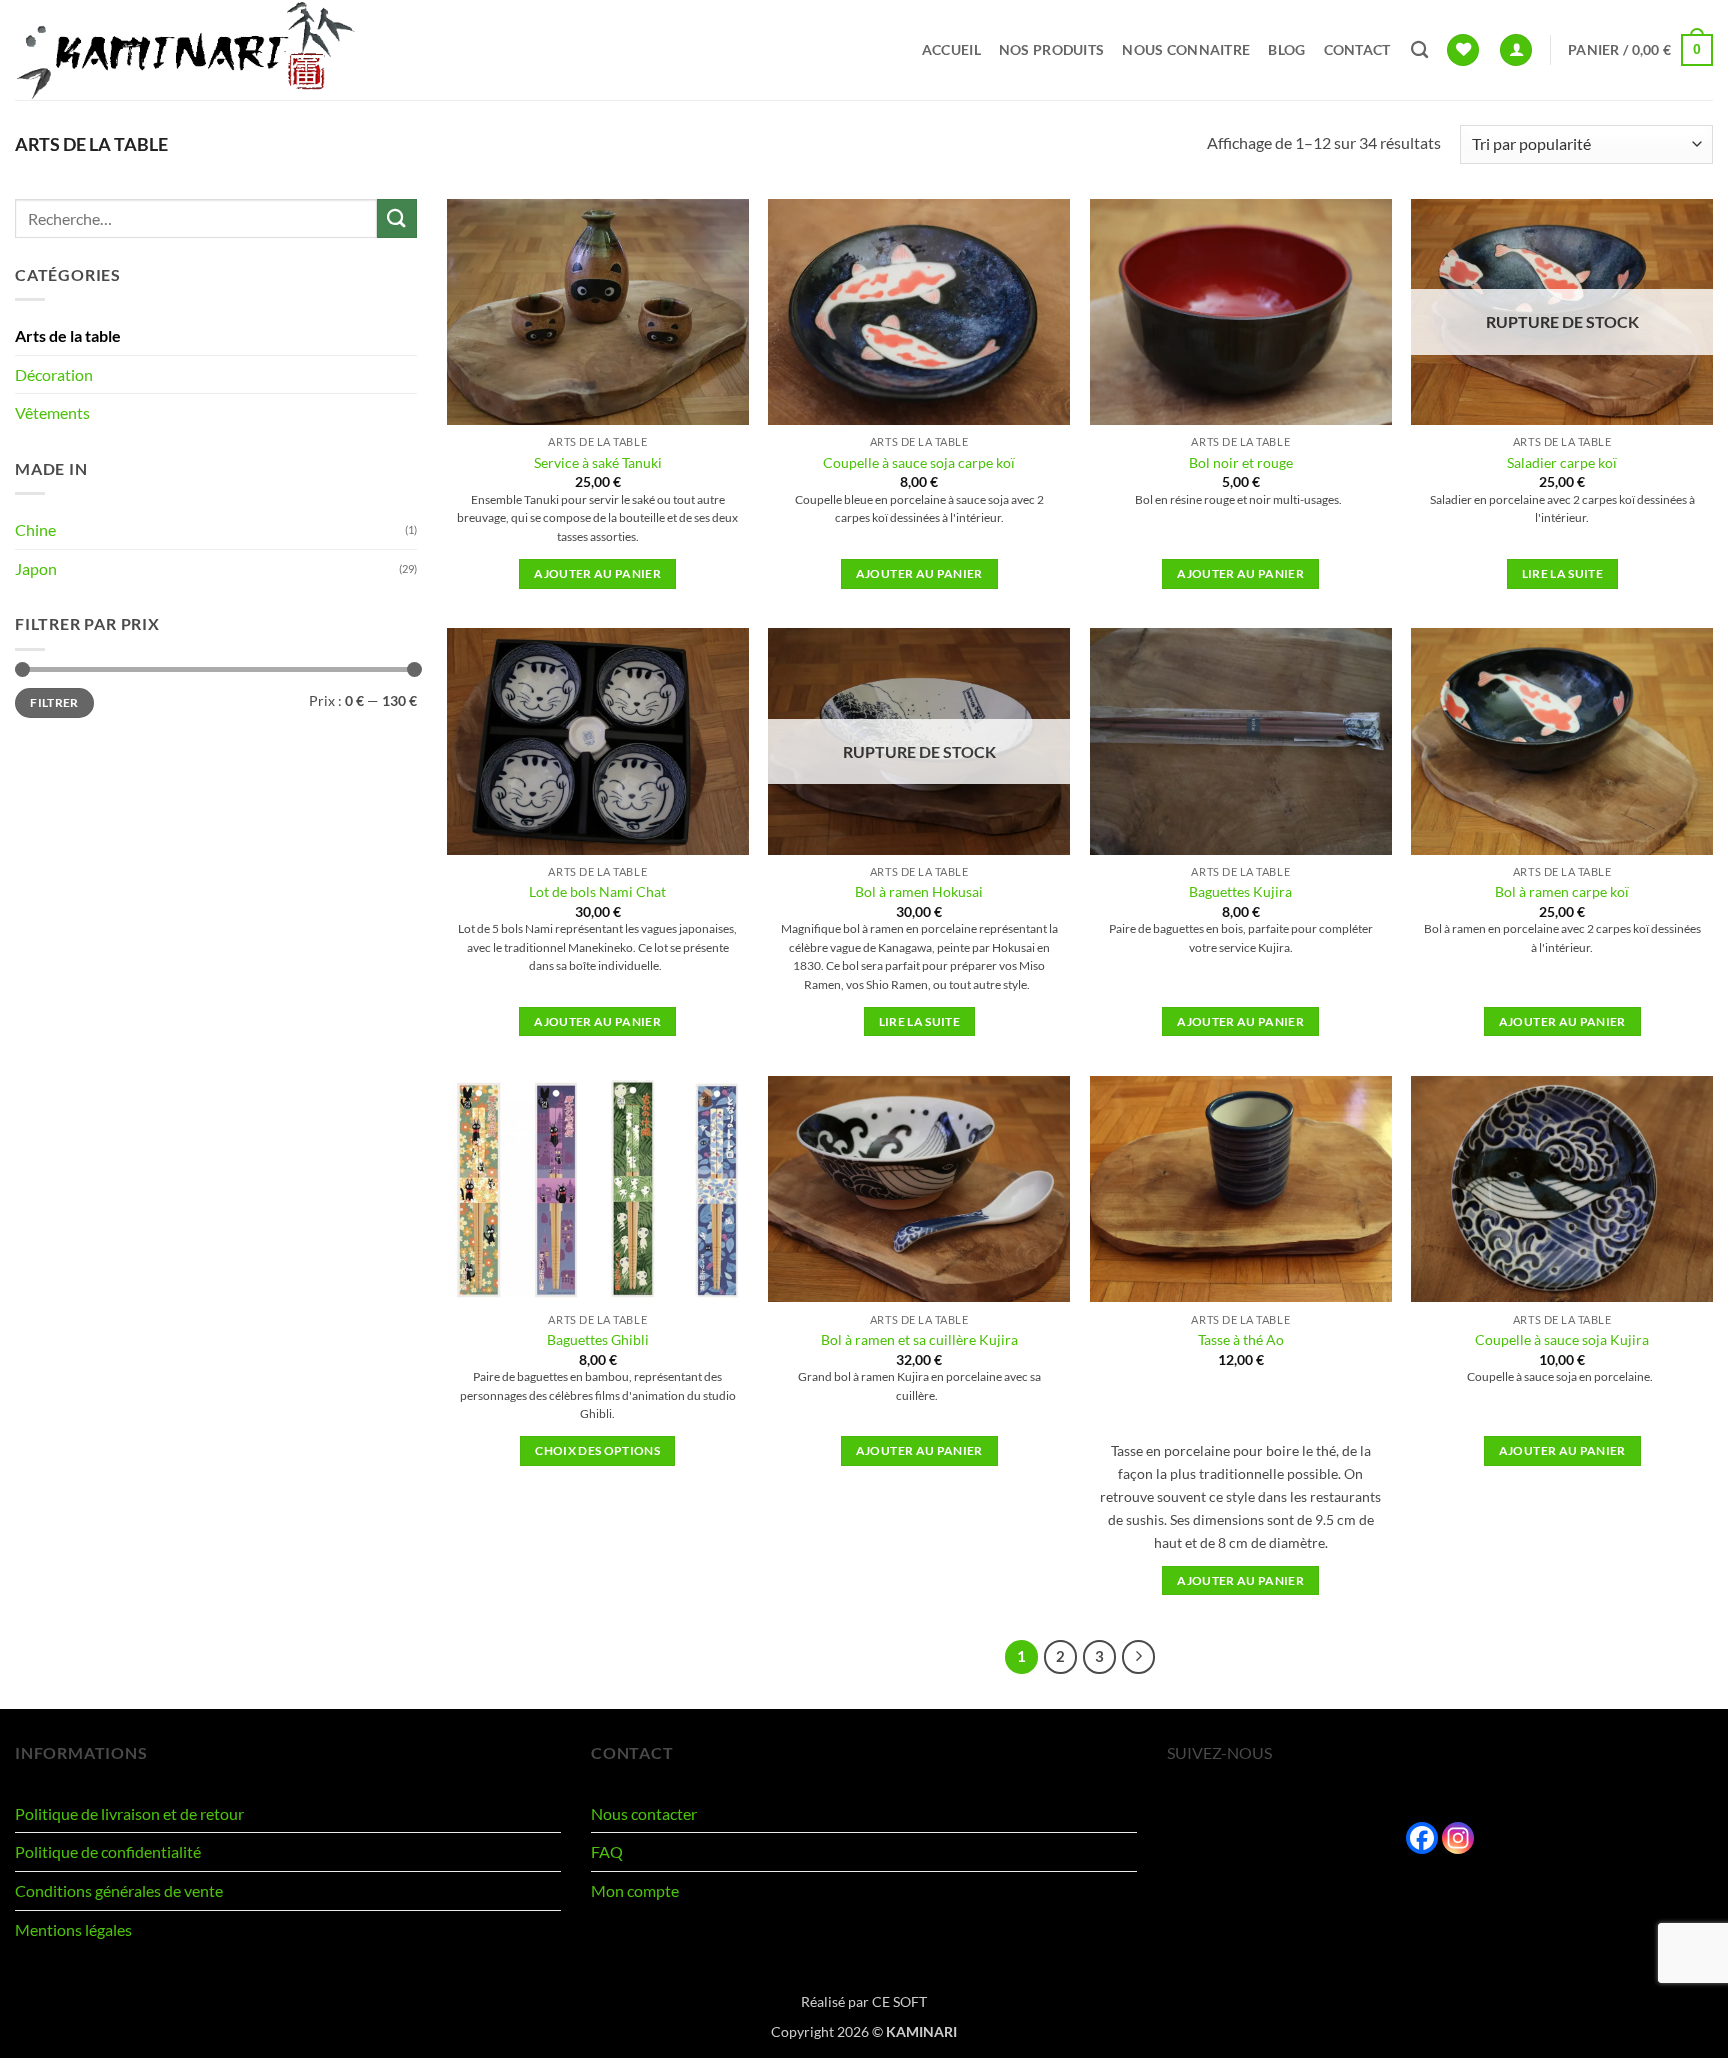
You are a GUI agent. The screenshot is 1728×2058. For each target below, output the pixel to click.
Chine (35, 529)
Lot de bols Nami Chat (597, 891)
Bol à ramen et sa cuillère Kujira (919, 1339)
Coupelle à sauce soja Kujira (1562, 1339)
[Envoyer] (397, 218)
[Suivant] (1139, 1657)
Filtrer (54, 702)
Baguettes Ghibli (598, 1339)
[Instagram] (1458, 1838)
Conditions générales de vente (119, 1890)
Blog (1286, 49)
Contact (1357, 49)
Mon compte (635, 1890)
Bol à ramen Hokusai (919, 891)
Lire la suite (1563, 573)
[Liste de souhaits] (1463, 50)
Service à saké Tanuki (598, 462)
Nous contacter (644, 1813)
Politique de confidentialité (108, 1851)
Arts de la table (68, 335)
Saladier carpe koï (1562, 462)
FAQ (607, 1851)
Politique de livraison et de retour (129, 1813)
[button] (1516, 50)
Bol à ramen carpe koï (1562, 891)
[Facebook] (1422, 1838)
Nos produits (1051, 49)
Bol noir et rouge (1241, 462)
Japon (36, 568)
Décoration (54, 374)
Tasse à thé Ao (1241, 1339)
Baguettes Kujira (1240, 891)
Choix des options (597, 1450)
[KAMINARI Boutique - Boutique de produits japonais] (185, 49)
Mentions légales (73, 1929)
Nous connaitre (1186, 49)
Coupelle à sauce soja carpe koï (919, 462)
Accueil (951, 49)
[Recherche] (1419, 50)
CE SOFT (899, 2001)
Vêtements (52, 412)
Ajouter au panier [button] (597, 573)
